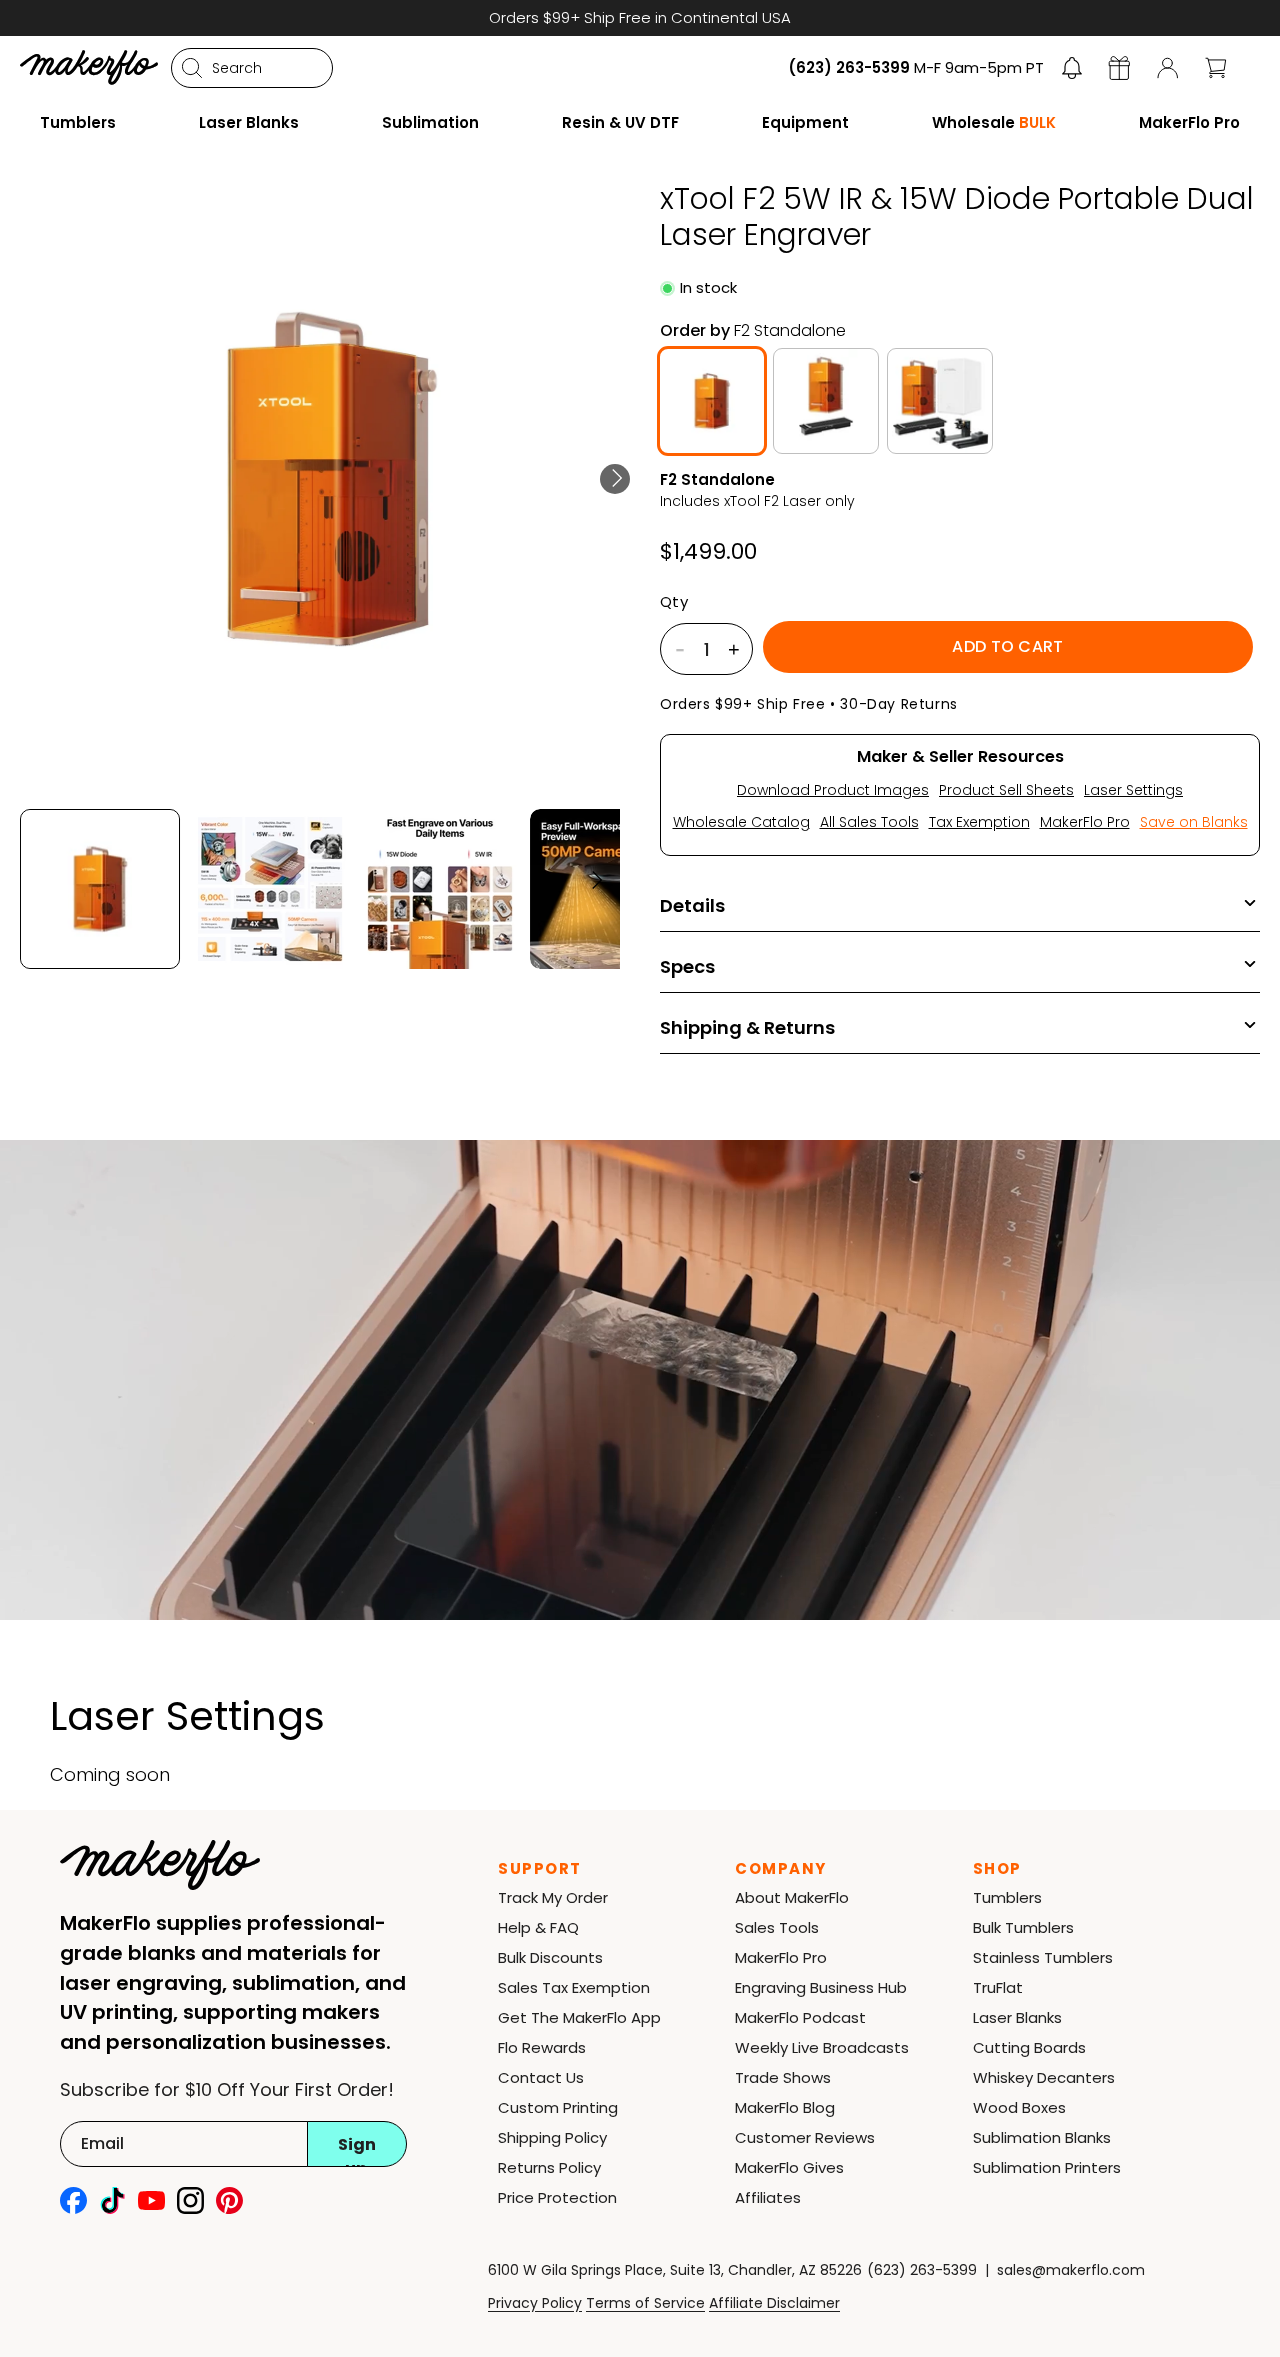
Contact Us (541, 2077)
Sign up (357, 2150)
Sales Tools (777, 1927)
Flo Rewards (542, 2047)
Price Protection (557, 2197)
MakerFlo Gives (789, 2167)
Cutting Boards (1029, 2047)
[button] (1072, 68)
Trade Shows (783, 2077)
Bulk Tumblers (1023, 1927)
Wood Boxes (1019, 2107)
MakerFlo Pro (1085, 822)
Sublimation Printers (1047, 2167)
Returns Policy (549, 2167)
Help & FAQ (538, 1927)
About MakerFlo (792, 1897)
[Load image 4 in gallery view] (610, 889)
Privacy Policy (535, 2303)
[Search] (192, 68)
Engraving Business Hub (821, 1987)
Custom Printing (558, 2107)
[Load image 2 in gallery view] (270, 889)
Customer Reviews (805, 2137)
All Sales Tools (869, 822)
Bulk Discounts (550, 1957)
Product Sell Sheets (1006, 790)
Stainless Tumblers (1043, 1957)
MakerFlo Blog (785, 2107)
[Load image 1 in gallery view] (100, 889)
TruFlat (998, 1987)
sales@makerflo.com (1071, 2270)
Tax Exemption (979, 822)
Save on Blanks (1194, 822)
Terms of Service (645, 2303)
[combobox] (252, 68)
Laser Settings (1133, 790)
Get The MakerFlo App (579, 2017)
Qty (674, 602)
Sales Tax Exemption (574, 1987)
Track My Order (553, 1897)
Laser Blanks (1017, 2017)
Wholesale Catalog (741, 822)
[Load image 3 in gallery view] (440, 889)
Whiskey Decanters (1044, 2077)
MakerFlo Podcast (800, 2017)
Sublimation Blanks (1042, 2137)
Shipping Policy (552, 2137)
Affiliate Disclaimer (774, 2303)
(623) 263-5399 (922, 2270)
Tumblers (1007, 1897)
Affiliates (768, 2197)
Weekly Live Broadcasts (822, 2047)
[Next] (615, 479)
